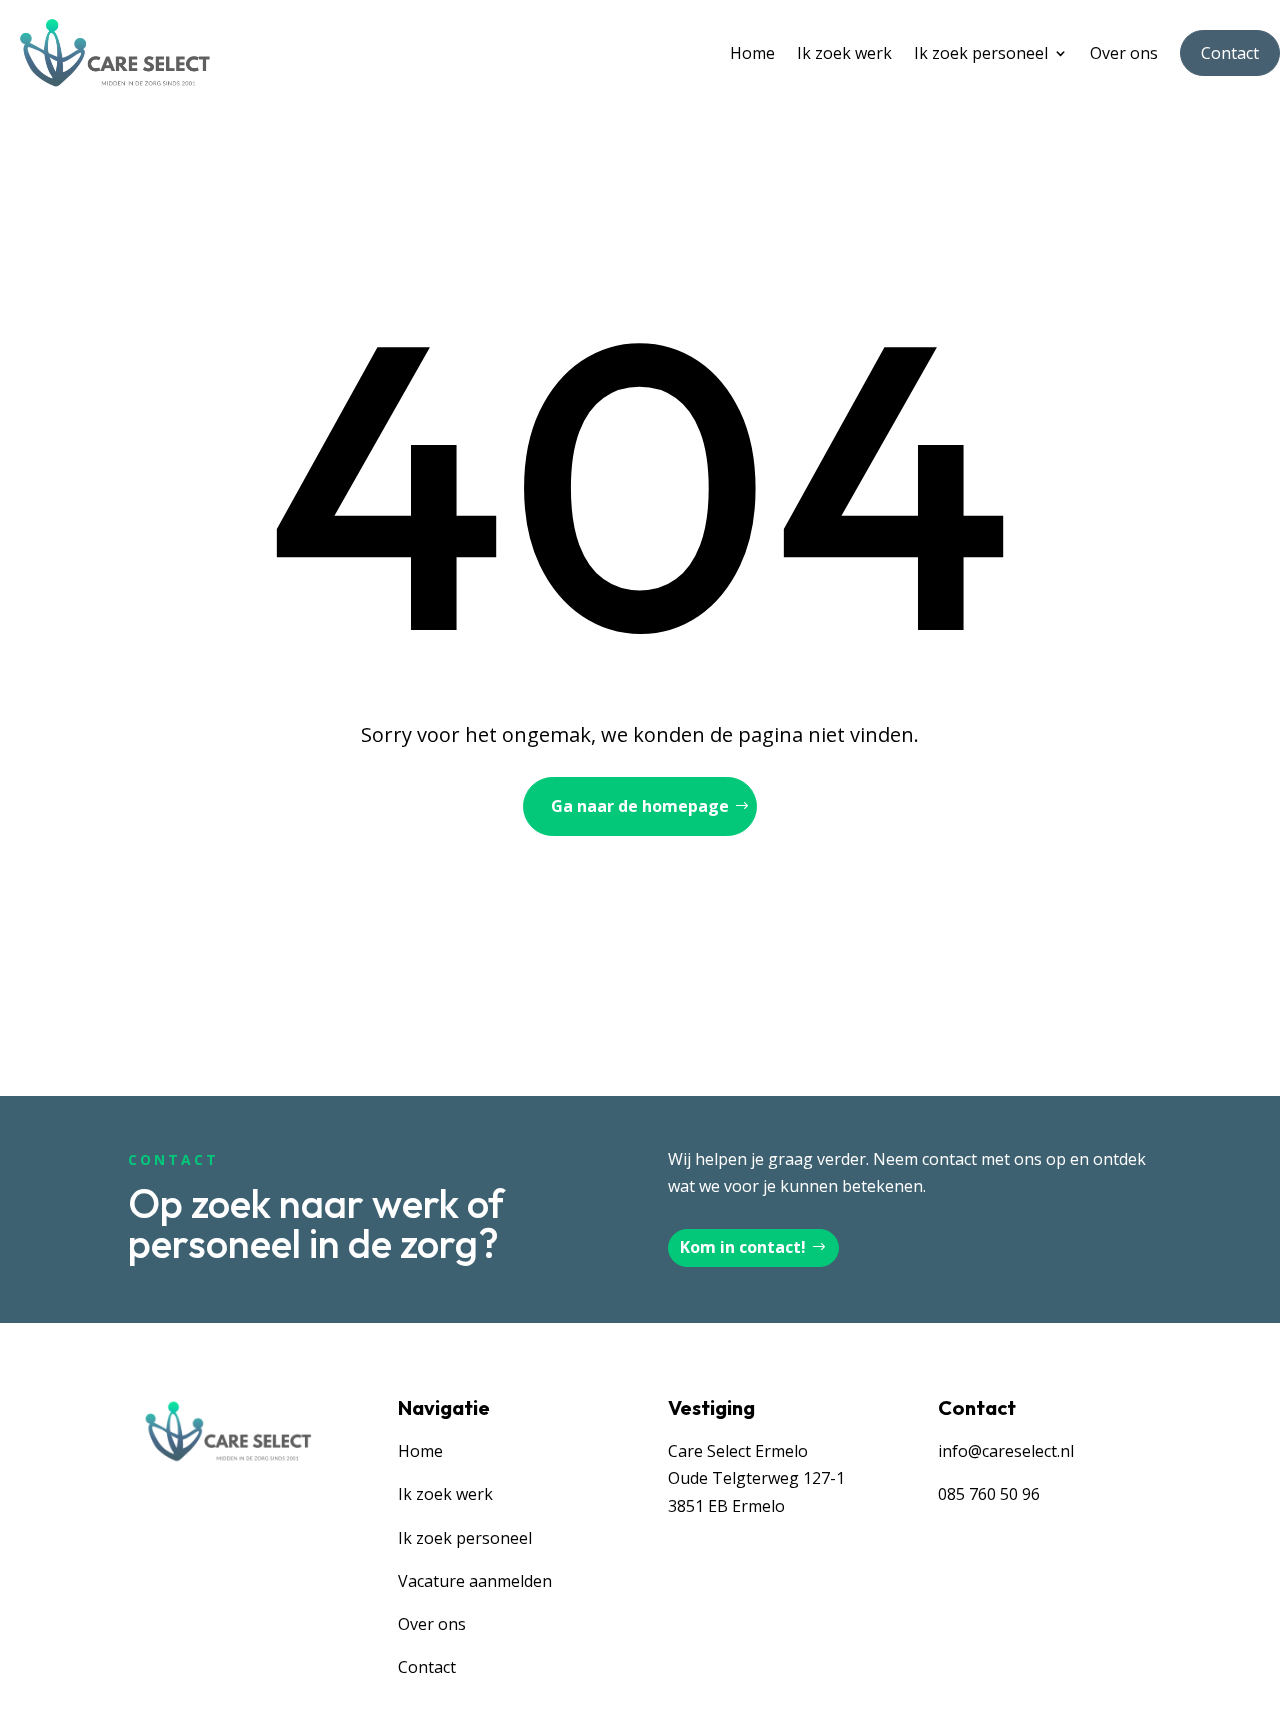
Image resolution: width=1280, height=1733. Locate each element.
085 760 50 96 (989, 1494)
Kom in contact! (743, 1247)
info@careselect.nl (1006, 1451)
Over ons (1124, 53)
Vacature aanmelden (475, 1581)
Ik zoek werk (844, 53)
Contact (1230, 53)
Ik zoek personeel (981, 53)
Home (752, 53)
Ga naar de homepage (640, 806)
